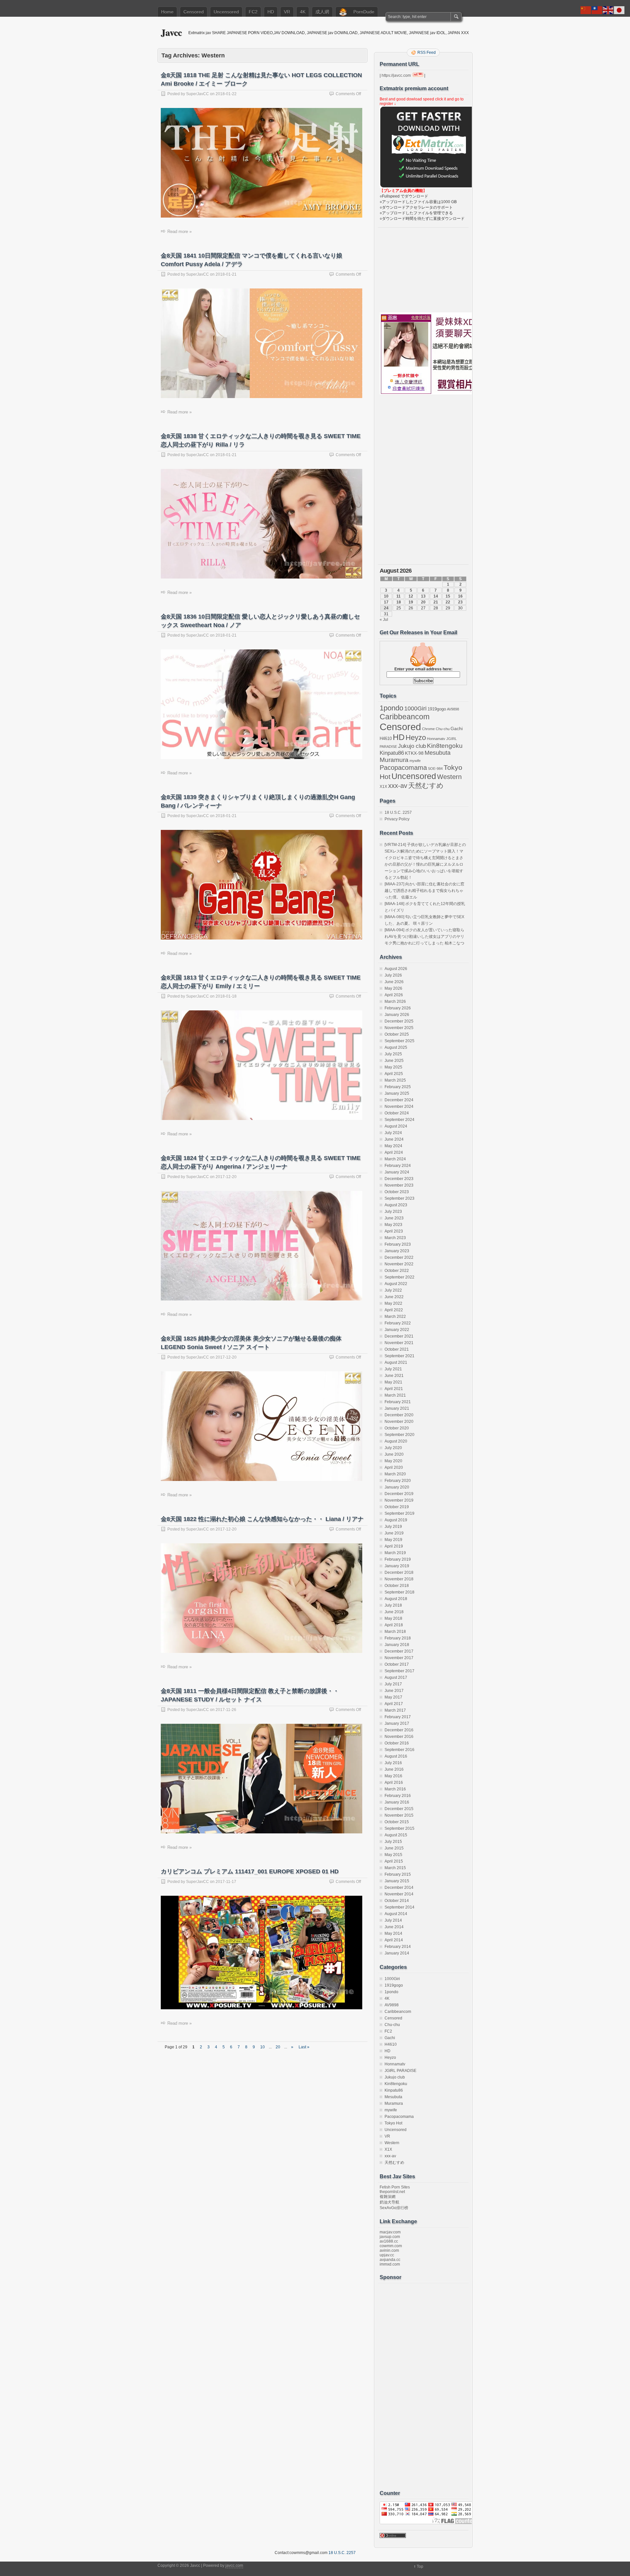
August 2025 (396, 1047)
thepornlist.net (392, 2192)
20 (278, 2047)
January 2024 (397, 1172)
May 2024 (393, 1146)
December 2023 (399, 1179)
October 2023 (397, 1192)
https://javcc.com (396, 75)
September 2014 (399, 1907)
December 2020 (399, 1415)
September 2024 (399, 1120)
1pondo (391, 708)
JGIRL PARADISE (400, 2071)
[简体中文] (586, 10)
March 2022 (395, 1317)
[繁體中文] (597, 10)
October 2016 (397, 1743)
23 (460, 602)
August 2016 (396, 1756)
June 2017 (394, 1691)
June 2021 (394, 1376)
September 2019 (399, 1513)
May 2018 (393, 1618)
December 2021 (399, 1336)
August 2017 (396, 1678)
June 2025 (394, 1061)
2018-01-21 (226, 274)
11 (399, 596)
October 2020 (397, 1428)
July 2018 (393, 1605)
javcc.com (234, 2565)
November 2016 (399, 1737)
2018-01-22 (226, 94)
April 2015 (394, 1861)
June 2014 (394, 1927)
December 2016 (399, 1730)
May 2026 (393, 988)
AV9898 (453, 709)
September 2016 (399, 1750)
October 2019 (397, 1507)
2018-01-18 (226, 996)
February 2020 (398, 1481)
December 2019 (399, 1494)
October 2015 (397, 1822)
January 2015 (397, 1881)
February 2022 (398, 1323)
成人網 (322, 12)
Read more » (179, 232)
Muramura (394, 760)
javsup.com (390, 2237)
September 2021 (399, 1356)
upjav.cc (387, 2255)
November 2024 (399, 1107)
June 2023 (394, 1218)
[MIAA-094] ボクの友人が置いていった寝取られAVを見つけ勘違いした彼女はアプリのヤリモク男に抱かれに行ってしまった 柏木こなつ (424, 937)
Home (167, 12)
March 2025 (395, 1080)
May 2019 (393, 1540)
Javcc (171, 32)
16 (460, 596)
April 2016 (394, 1783)
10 (262, 2047)
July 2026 (393, 975)
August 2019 (396, 1520)
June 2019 (394, 1533)
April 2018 (394, 1625)
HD (271, 12)
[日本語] (619, 10)
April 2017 (394, 1704)
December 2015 (399, 1809)
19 (411, 602)
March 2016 (395, 1789)
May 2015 (393, 1855)
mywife (415, 761)
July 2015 (393, 1842)
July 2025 (393, 1054)
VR (287, 12)
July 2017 (393, 1684)
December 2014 (399, 1888)
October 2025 (397, 1034)
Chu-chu (443, 729)
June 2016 (394, 1769)
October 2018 (397, 1586)
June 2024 (394, 1139)
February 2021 (398, 1402)
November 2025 (399, 1028)
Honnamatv (436, 739)
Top (420, 2566)
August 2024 (396, 1126)
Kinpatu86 (392, 753)
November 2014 (399, 1894)
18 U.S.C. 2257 (398, 813)
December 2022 (399, 1257)
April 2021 (394, 1389)
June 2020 (394, 1454)
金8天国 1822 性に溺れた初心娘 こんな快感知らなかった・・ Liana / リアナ (262, 1519)
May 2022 (393, 1303)
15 (448, 596)
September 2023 (399, 1198)
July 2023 (393, 1212)
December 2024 (399, 1100)
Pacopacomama (403, 767)
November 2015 (399, 1815)
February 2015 (398, 1874)
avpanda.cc (390, 2260)
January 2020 (397, 1487)
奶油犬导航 (389, 2202)
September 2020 (399, 1435)
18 (399, 602)
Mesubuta (438, 753)
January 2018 (397, 1645)
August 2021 (396, 1362)
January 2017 (397, 1723)
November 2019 (399, 1500)
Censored (194, 12)
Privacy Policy (397, 819)
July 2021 (393, 1369)
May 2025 (393, 1067)
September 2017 (399, 1671)
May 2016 (393, 1776)
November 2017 (399, 1658)
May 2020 (393, 1461)
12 (411, 596)
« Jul (384, 620)
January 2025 (397, 1093)
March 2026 (395, 1002)
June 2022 (394, 1297)
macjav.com (390, 2232)
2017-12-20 (226, 1177)
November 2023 (399, 1185)
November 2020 (399, 1422)
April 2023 (394, 1231)
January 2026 (397, 1015)
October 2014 (397, 1901)
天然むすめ (426, 785)
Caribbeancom (405, 717)
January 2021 (397, 1408)
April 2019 (394, 1546)
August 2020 (396, 1441)
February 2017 (398, 1717)
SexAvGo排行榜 (394, 2208)
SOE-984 (435, 769)
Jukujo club (412, 746)
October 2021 (397, 1349)
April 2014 (394, 1940)
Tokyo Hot (393, 2123)
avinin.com (389, 2250)
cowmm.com (391, 2246)
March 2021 (395, 1395)
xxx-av (398, 786)
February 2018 (398, 1638)
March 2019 (395, 1553)
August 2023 (396, 1205)
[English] (608, 10)
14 (436, 596)
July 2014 (393, 1920)
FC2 (253, 12)
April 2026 (394, 995)
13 (423, 596)
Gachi (457, 728)
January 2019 (397, 1566)
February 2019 (398, 1559)
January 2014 (397, 1953)
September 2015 (399, 1828)
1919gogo (437, 709)
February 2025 (398, 1087)
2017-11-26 (226, 1710)
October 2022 (397, 1271)
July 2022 (393, 1290)
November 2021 (399, 1343)
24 (386, 608)
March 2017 (395, 1710)
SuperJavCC (198, 94)
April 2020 (394, 1467)
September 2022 (399, 1277)
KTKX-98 (414, 753)
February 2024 (398, 1166)
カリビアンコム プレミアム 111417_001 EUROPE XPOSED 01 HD (250, 1871)
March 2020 (395, 1474)
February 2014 (398, 1947)
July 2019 (393, 1527)
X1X (383, 787)
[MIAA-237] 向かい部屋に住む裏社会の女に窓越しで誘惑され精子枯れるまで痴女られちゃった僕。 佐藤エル (424, 891)
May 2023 (393, 1225)
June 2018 (394, 1612)
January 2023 (397, 1251)
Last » (304, 2047)
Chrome (428, 729)
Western (449, 777)
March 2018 (395, 1632)
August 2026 (396, 969)
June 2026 (394, 982)
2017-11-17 (226, 1882)
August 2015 (396, 1835)
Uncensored (226, 12)
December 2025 (399, 1021)
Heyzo (416, 738)
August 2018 (396, 1599)
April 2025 (394, 1074)
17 (386, 602)
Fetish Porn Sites (395, 2187)
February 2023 (398, 1244)
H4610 (386, 739)
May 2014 (393, 1933)
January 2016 (397, 1802)
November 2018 (399, 1579)
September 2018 (399, 1592)
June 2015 (394, 1848)
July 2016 (393, 1763)
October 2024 (397, 1113)
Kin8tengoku (445, 746)
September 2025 (399, 1041)
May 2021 (393, 1382)
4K (303, 12)
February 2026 (398, 1008)
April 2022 (394, 1310)
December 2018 (399, 1573)
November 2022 (399, 1264)
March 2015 (395, 1868)
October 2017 (397, 1664)
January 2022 (397, 1330)
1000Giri (415, 708)
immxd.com (390, 2264)
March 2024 (395, 1159)
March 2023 (395, 1238)
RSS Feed (427, 53)
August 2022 (396, 1284)
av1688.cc (389, 2241)
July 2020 (393, 1448)
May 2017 (393, 1697)
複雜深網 (388, 2197)
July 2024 (393, 1133)
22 (448, 602)
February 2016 (398, 1796)
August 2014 (396, 1914)
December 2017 (399, 1651)
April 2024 (394, 1152)
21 (436, 602)
